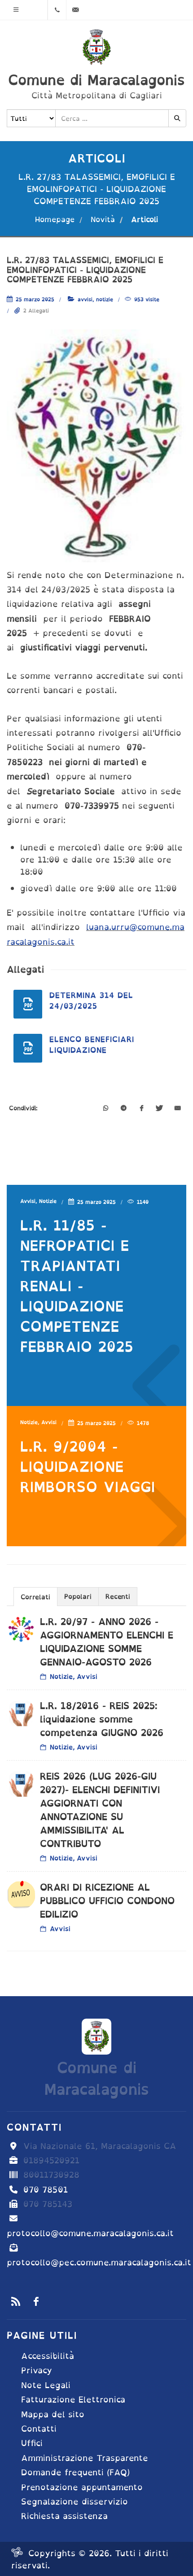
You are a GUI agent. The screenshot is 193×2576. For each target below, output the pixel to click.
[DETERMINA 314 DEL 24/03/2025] (28, 1004)
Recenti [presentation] (118, 1596)
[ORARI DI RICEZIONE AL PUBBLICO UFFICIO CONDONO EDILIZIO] (21, 1895)
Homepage (55, 219)
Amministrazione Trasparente (85, 2458)
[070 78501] (57, 10)
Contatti (39, 2429)
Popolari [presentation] (78, 1596)
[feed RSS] (16, 2301)
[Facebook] (141, 1109)
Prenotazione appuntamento (82, 2487)
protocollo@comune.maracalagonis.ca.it (90, 2233)
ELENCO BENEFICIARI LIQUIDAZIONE (92, 1045)
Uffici (32, 2443)
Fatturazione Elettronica (73, 2400)
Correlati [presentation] (35, 1597)
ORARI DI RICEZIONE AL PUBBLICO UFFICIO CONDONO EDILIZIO (107, 1901)
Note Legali (46, 2385)
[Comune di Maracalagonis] (96, 47)
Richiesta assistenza (64, 2516)
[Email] (177, 1109)
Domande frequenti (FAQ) (75, 2472)
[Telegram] (123, 1109)
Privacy (37, 2370)
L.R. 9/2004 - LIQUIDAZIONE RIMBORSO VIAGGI (88, 1466)
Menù (16, 10)
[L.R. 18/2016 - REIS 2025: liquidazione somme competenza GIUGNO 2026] (21, 1713)
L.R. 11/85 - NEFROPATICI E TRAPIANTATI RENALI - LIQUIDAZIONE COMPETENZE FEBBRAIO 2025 (77, 1286)
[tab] (35, 1596)
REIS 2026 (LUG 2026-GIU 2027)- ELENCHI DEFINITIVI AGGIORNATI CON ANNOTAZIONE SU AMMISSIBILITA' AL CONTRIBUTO (100, 1810)
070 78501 (46, 2190)
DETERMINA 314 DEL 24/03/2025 (91, 1001)
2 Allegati (36, 311)
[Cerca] (177, 118)
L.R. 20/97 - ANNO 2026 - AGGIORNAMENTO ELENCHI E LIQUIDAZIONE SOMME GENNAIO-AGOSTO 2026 (107, 1642)
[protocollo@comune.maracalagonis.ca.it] (75, 10)
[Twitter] (159, 1109)
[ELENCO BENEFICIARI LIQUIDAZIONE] (28, 1048)
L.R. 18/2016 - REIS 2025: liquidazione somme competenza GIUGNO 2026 (102, 1719)
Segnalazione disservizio (75, 2502)
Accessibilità (48, 2356)
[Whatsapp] (105, 1109)
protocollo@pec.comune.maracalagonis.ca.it (99, 2262)
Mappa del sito (53, 2414)
